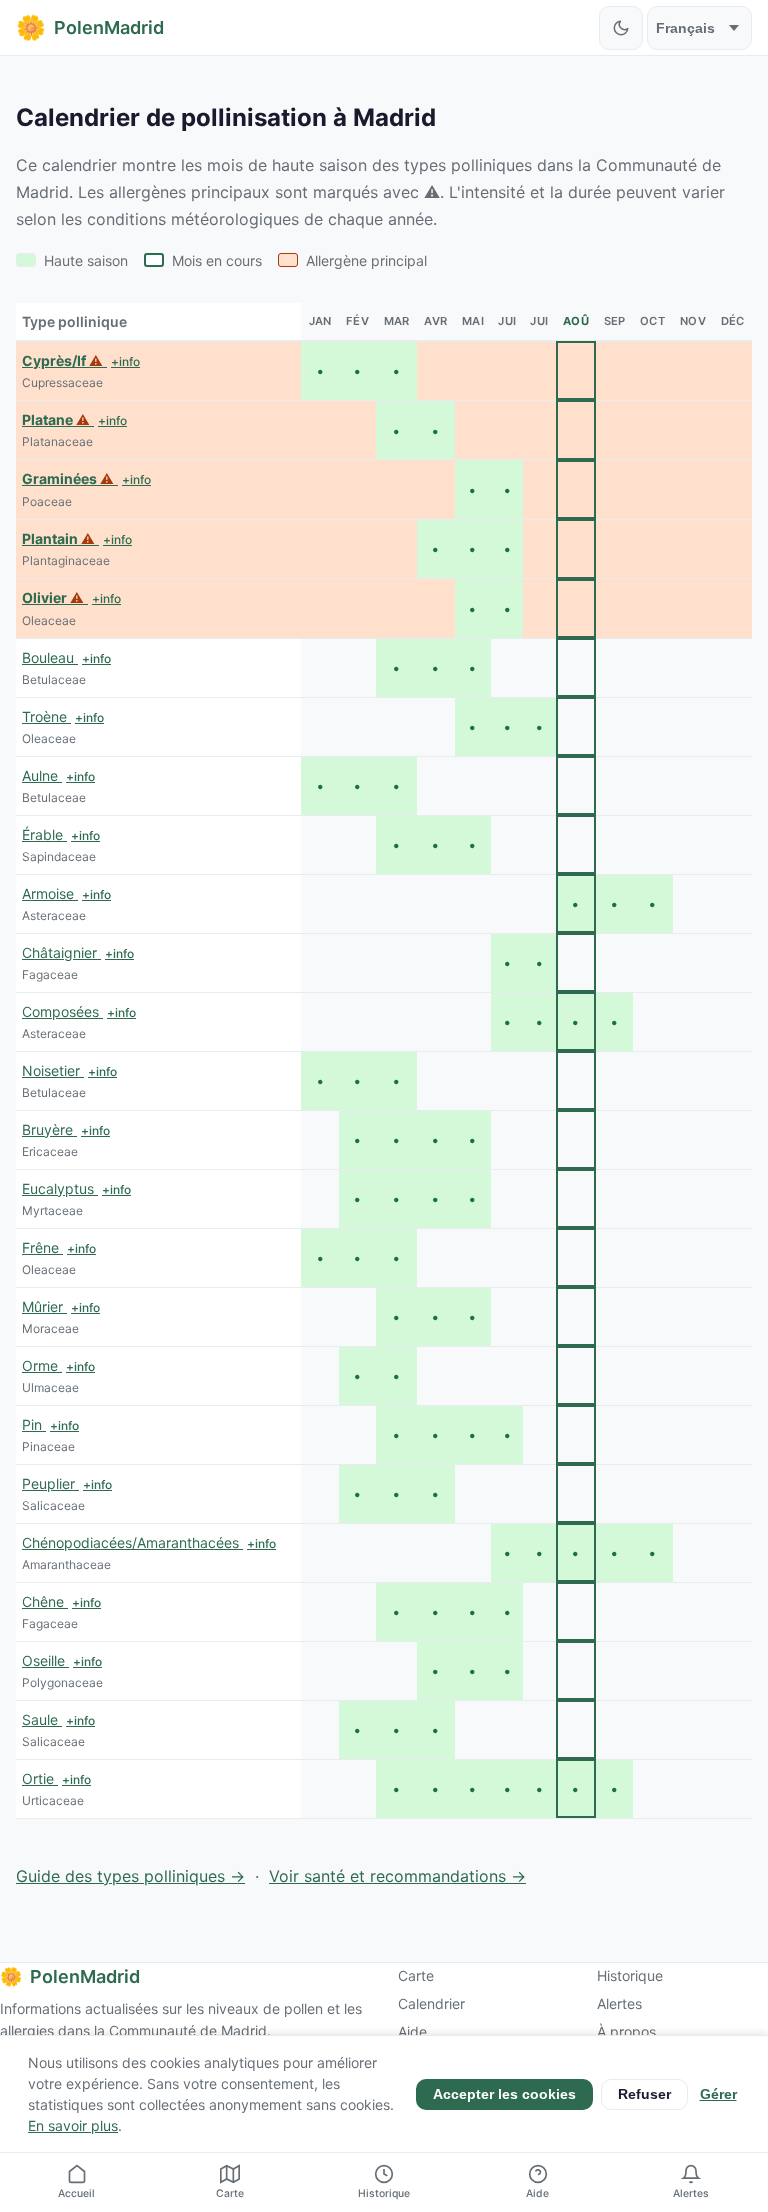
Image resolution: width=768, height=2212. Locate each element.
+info (125, 361)
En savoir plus (73, 2125)
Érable (44, 834)
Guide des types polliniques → (130, 1876)
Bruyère (49, 1129)
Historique (630, 1975)
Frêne (42, 1247)
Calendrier (431, 2003)
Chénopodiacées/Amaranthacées (132, 1542)
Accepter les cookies (504, 2094)
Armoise (50, 893)
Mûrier (44, 1306)
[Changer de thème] (621, 28)
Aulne (42, 775)
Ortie (40, 1778)
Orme (42, 1365)
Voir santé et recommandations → (397, 1876)
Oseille (45, 1660)
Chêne (45, 1601)
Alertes (619, 2003)
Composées (62, 1011)
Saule (42, 1719)
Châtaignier (61, 952)
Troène (46, 716)
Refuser (644, 2094)
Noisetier (53, 1070)
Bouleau (50, 657)
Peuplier (50, 1483)
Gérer (718, 2094)
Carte (416, 1975)
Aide (412, 2031)
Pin (34, 1424)
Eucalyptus (60, 1188)
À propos (626, 2031)
